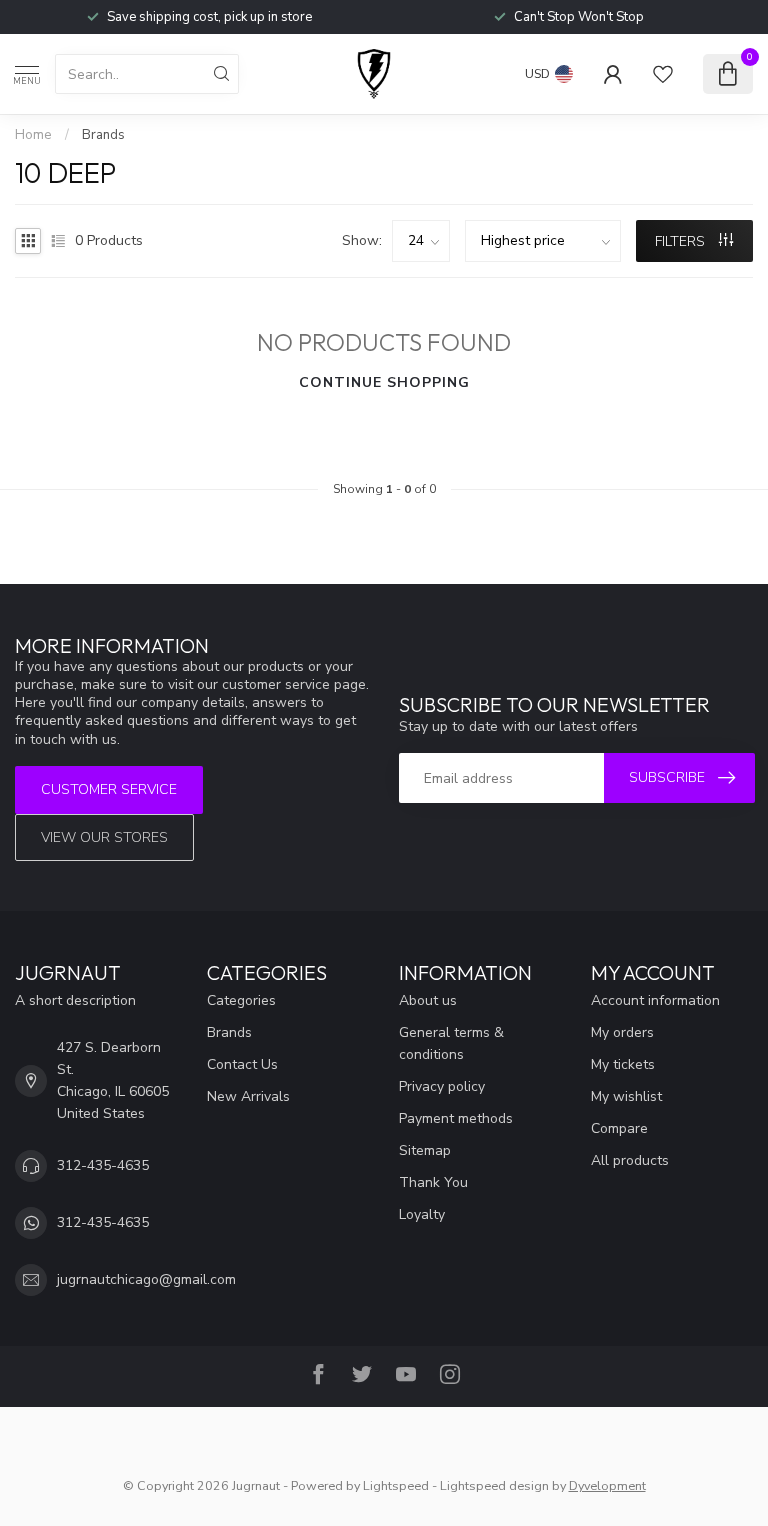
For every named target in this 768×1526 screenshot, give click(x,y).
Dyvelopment (607, 1485)
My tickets (623, 1064)
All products (630, 1160)
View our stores (104, 837)
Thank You (433, 1182)
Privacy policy (442, 1086)
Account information (655, 1000)
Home (33, 135)
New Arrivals (248, 1096)
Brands (103, 135)
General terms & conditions (451, 1043)
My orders (622, 1032)
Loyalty (422, 1214)
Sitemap (425, 1150)
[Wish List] (663, 74)
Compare (619, 1128)
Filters (682, 241)
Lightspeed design (494, 1485)
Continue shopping (384, 382)
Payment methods (456, 1118)
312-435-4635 (103, 1165)
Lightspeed (396, 1485)
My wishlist (626, 1096)
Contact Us (242, 1064)
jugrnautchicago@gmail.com (146, 1279)
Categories (241, 1000)
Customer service (109, 789)
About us (428, 1000)
